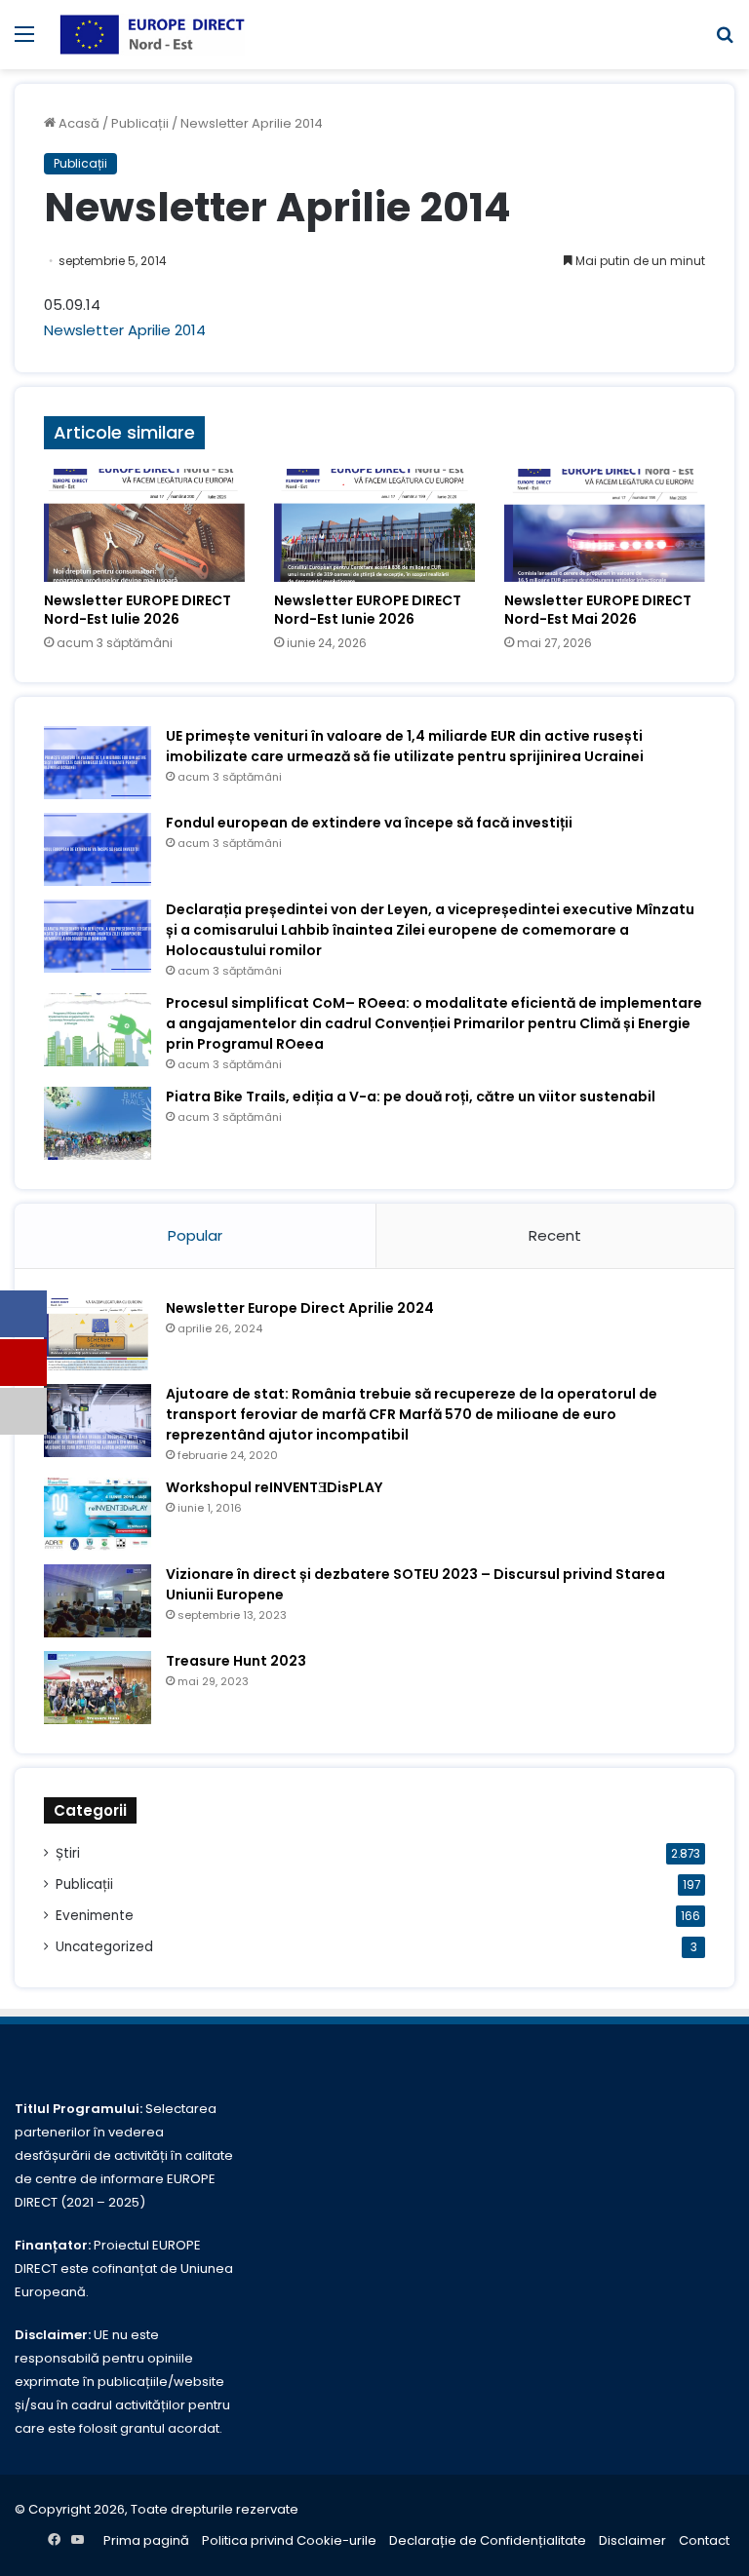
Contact (704, 2540)
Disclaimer (632, 2540)
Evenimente (95, 1916)
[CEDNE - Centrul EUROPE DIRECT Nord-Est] (152, 35)
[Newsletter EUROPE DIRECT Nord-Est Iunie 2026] (374, 525)
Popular (195, 1235)
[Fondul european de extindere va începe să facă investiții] (98, 849)
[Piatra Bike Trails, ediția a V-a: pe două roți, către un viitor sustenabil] (98, 1123)
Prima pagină (146, 2540)
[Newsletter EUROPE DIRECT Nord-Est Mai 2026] (605, 525)
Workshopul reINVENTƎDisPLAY (274, 1487)
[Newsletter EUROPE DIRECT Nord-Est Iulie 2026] (144, 525)
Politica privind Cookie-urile (289, 2540)
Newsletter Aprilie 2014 (125, 330)
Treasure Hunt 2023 (236, 1661)
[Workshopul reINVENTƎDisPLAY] (98, 1514)
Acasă (78, 123)
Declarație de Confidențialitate (488, 2540)
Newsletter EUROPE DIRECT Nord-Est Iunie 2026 (368, 610)
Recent (555, 1235)
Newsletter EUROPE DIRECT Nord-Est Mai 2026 (598, 610)
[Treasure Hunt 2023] (98, 1688)
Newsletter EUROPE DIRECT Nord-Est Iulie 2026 (138, 610)
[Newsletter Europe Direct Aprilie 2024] (98, 1335)
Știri (68, 1853)
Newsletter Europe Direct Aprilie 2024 (300, 1308)
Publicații (140, 123)
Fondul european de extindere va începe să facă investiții (369, 823)
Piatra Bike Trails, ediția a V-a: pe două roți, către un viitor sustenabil (411, 1096)
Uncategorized (104, 1947)
